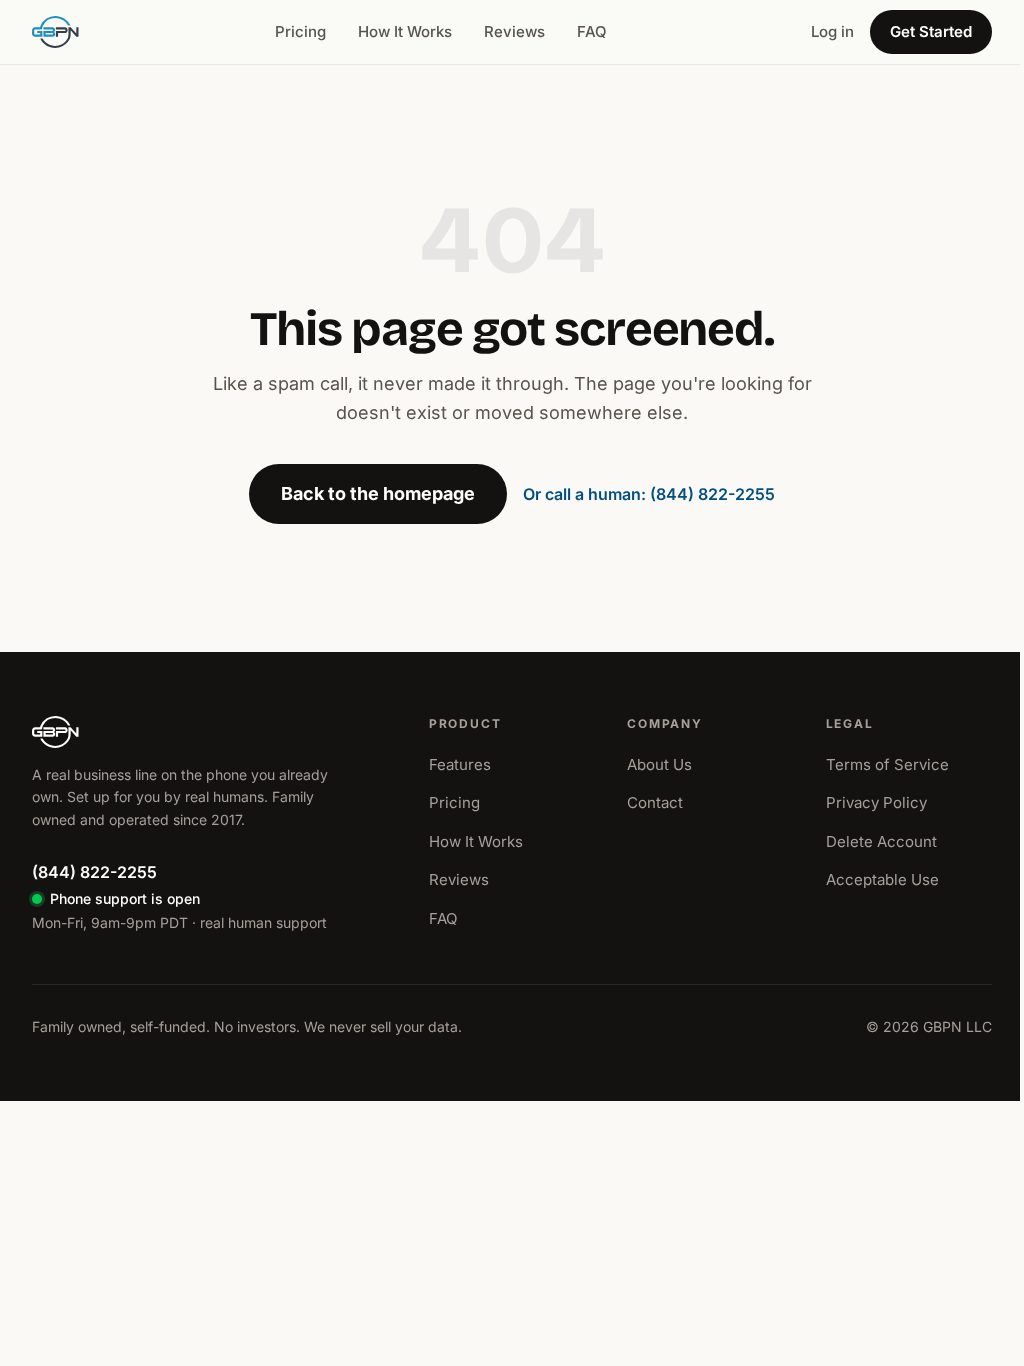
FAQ (592, 31)
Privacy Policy (876, 802)
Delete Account (881, 841)
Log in (832, 31)
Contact (655, 802)
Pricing (300, 31)
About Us (659, 764)
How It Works (405, 31)
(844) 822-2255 (94, 872)
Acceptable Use (882, 879)
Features (460, 764)
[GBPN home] (55, 32)
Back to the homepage (378, 493)
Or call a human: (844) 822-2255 (649, 494)
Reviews (514, 31)
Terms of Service (887, 764)
